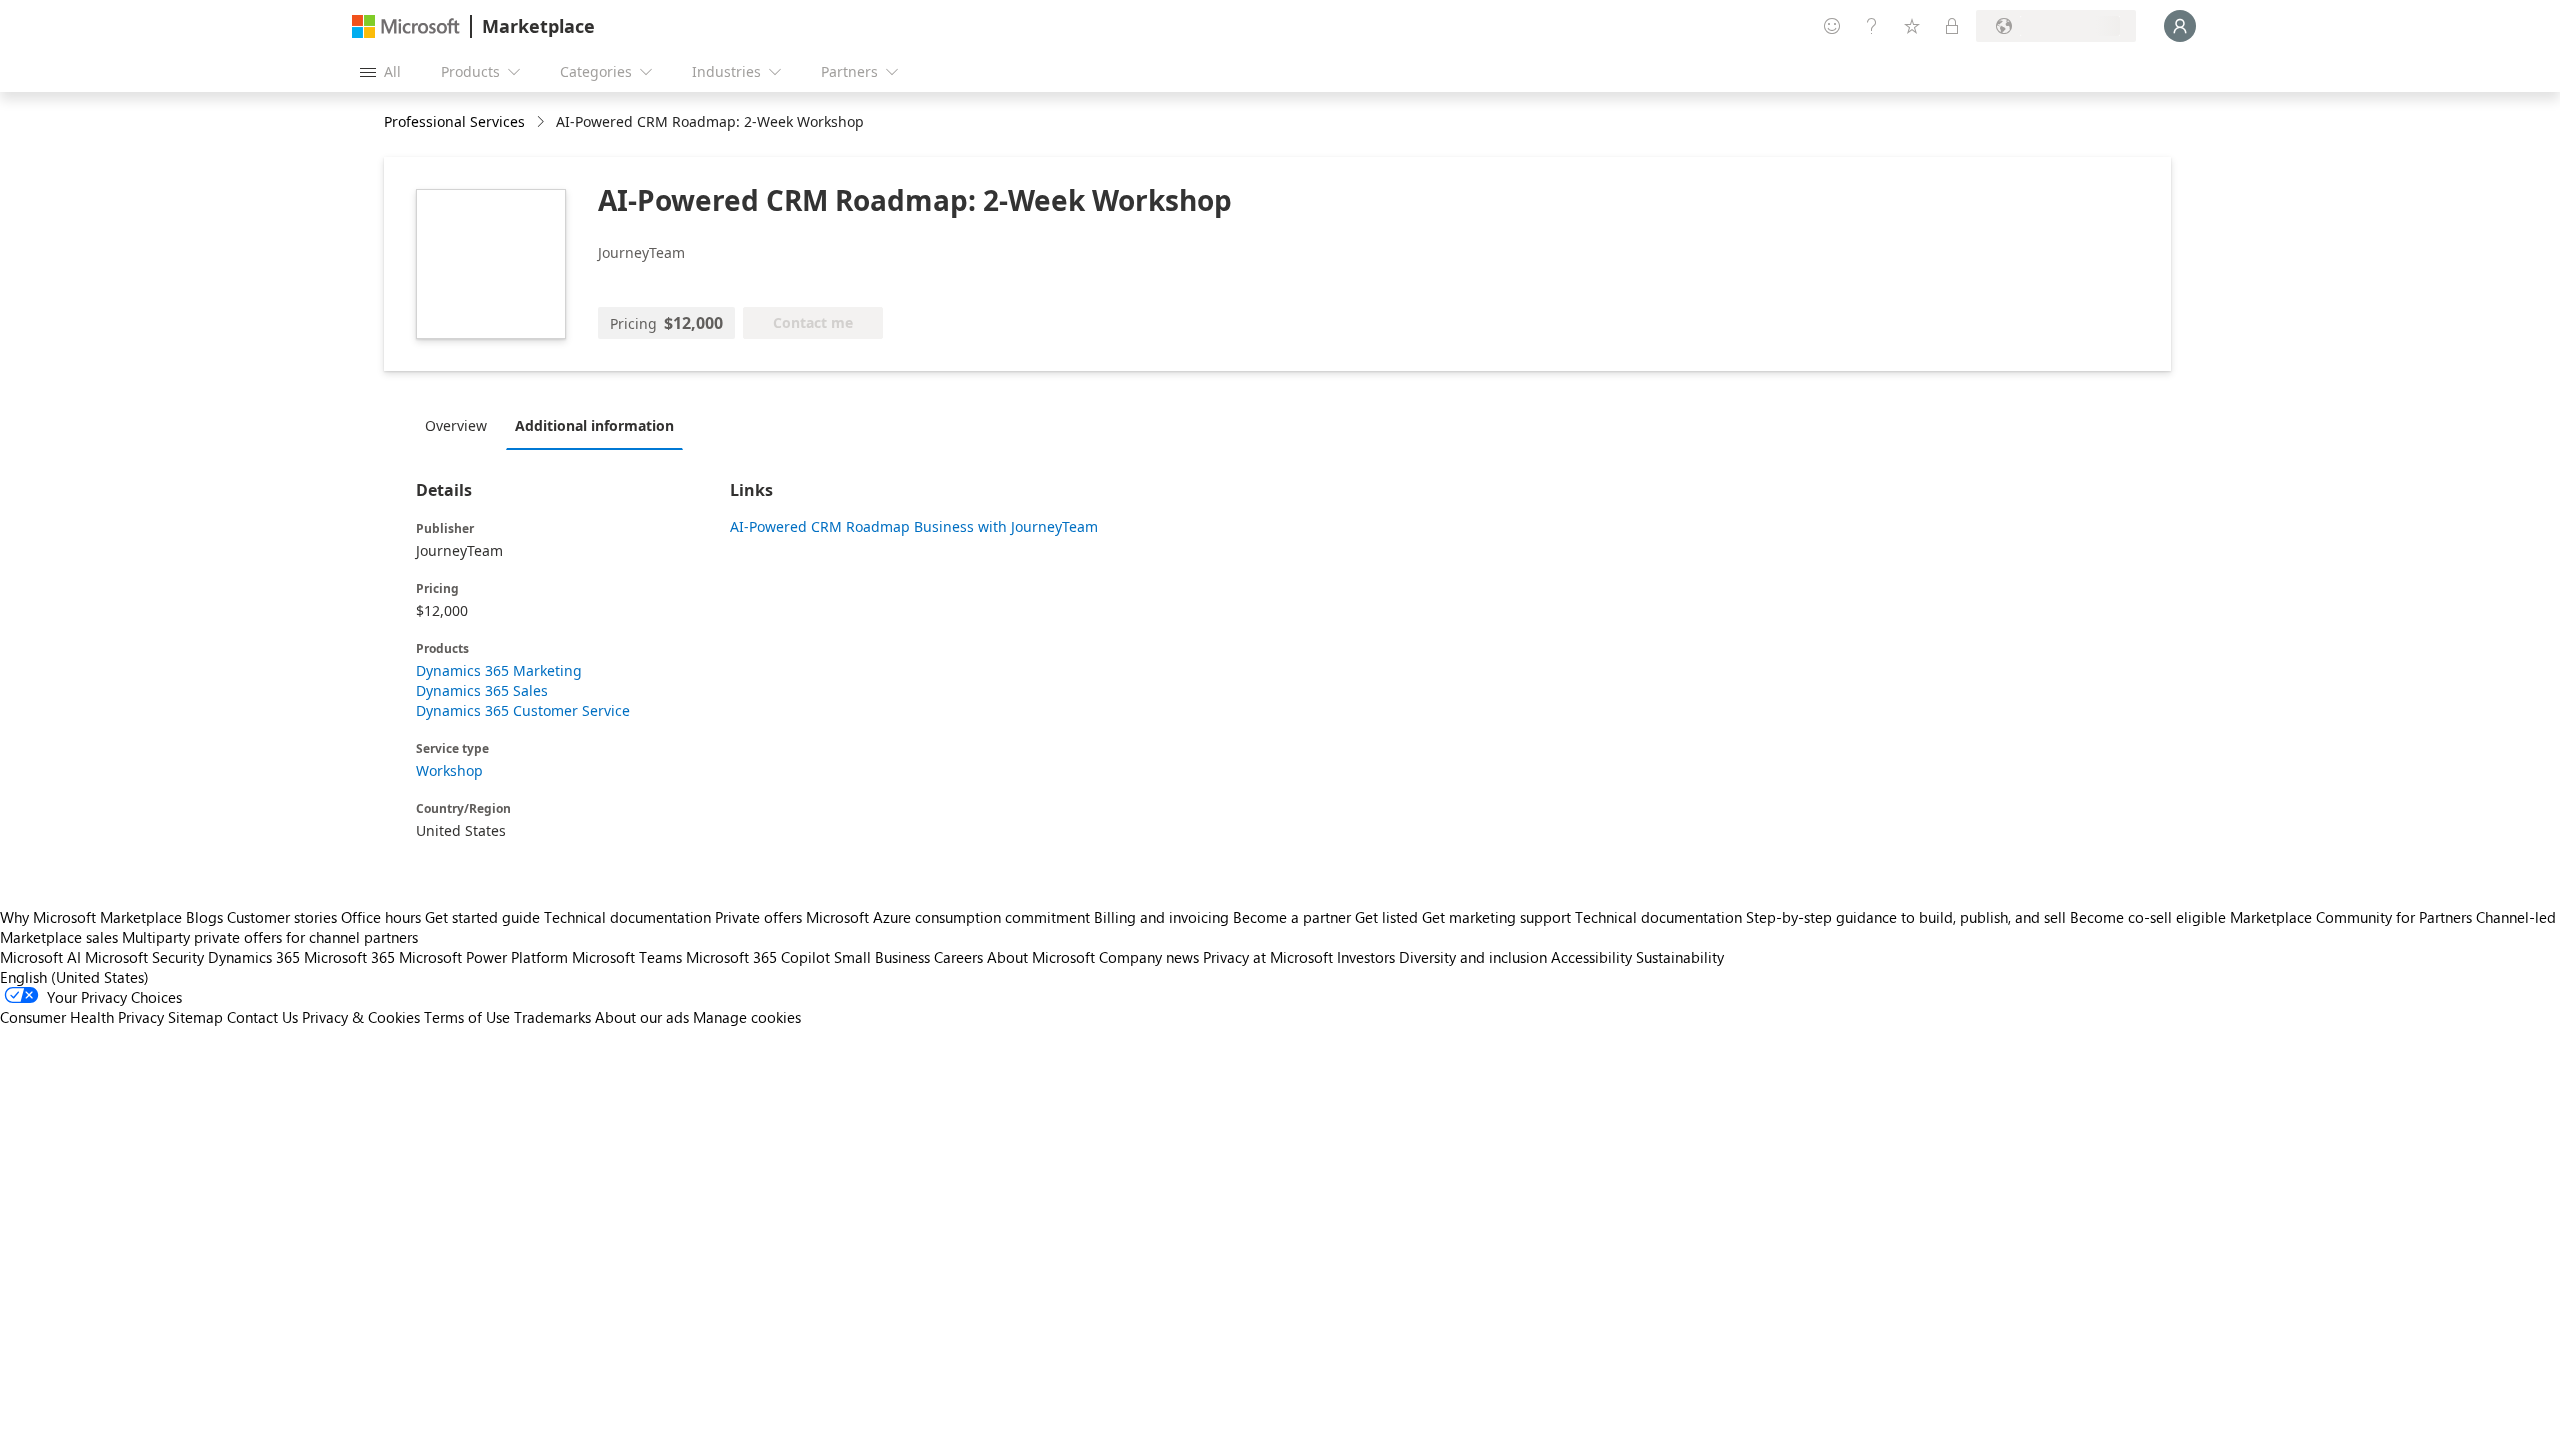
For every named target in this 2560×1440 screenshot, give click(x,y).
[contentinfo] (542, 122)
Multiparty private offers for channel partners (270, 937)
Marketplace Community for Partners (2351, 917)
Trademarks (552, 1017)
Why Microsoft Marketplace (91, 917)
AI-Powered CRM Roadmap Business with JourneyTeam (914, 526)
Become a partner (1292, 917)
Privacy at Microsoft (1268, 957)
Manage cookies (747, 1017)
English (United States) (74, 977)
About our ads (642, 1017)
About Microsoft (1041, 957)
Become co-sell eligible (2148, 917)
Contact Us (262, 1017)
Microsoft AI (40, 957)
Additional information (594, 425)
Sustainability (1680, 957)
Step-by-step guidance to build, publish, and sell (1906, 917)
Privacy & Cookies (361, 1017)
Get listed (1386, 917)
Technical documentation (627, 917)
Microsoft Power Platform (483, 957)
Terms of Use (467, 1017)
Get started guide (482, 917)
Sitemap (195, 1017)
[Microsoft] (406, 26)
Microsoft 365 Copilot (758, 957)
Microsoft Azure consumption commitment (950, 917)
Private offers (758, 917)
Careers (958, 957)
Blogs (204, 917)
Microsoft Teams (627, 957)
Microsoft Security (144, 957)
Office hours (381, 917)
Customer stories (282, 917)
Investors (1366, 957)
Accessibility (1591, 957)
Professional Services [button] (454, 121)
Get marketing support (1496, 917)
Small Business (882, 957)
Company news (1149, 957)
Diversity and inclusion (1473, 957)
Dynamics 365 (254, 957)
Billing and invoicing (1161, 917)
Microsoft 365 (349, 957)
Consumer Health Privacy (82, 1017)
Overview (456, 425)
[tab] (461, 425)
